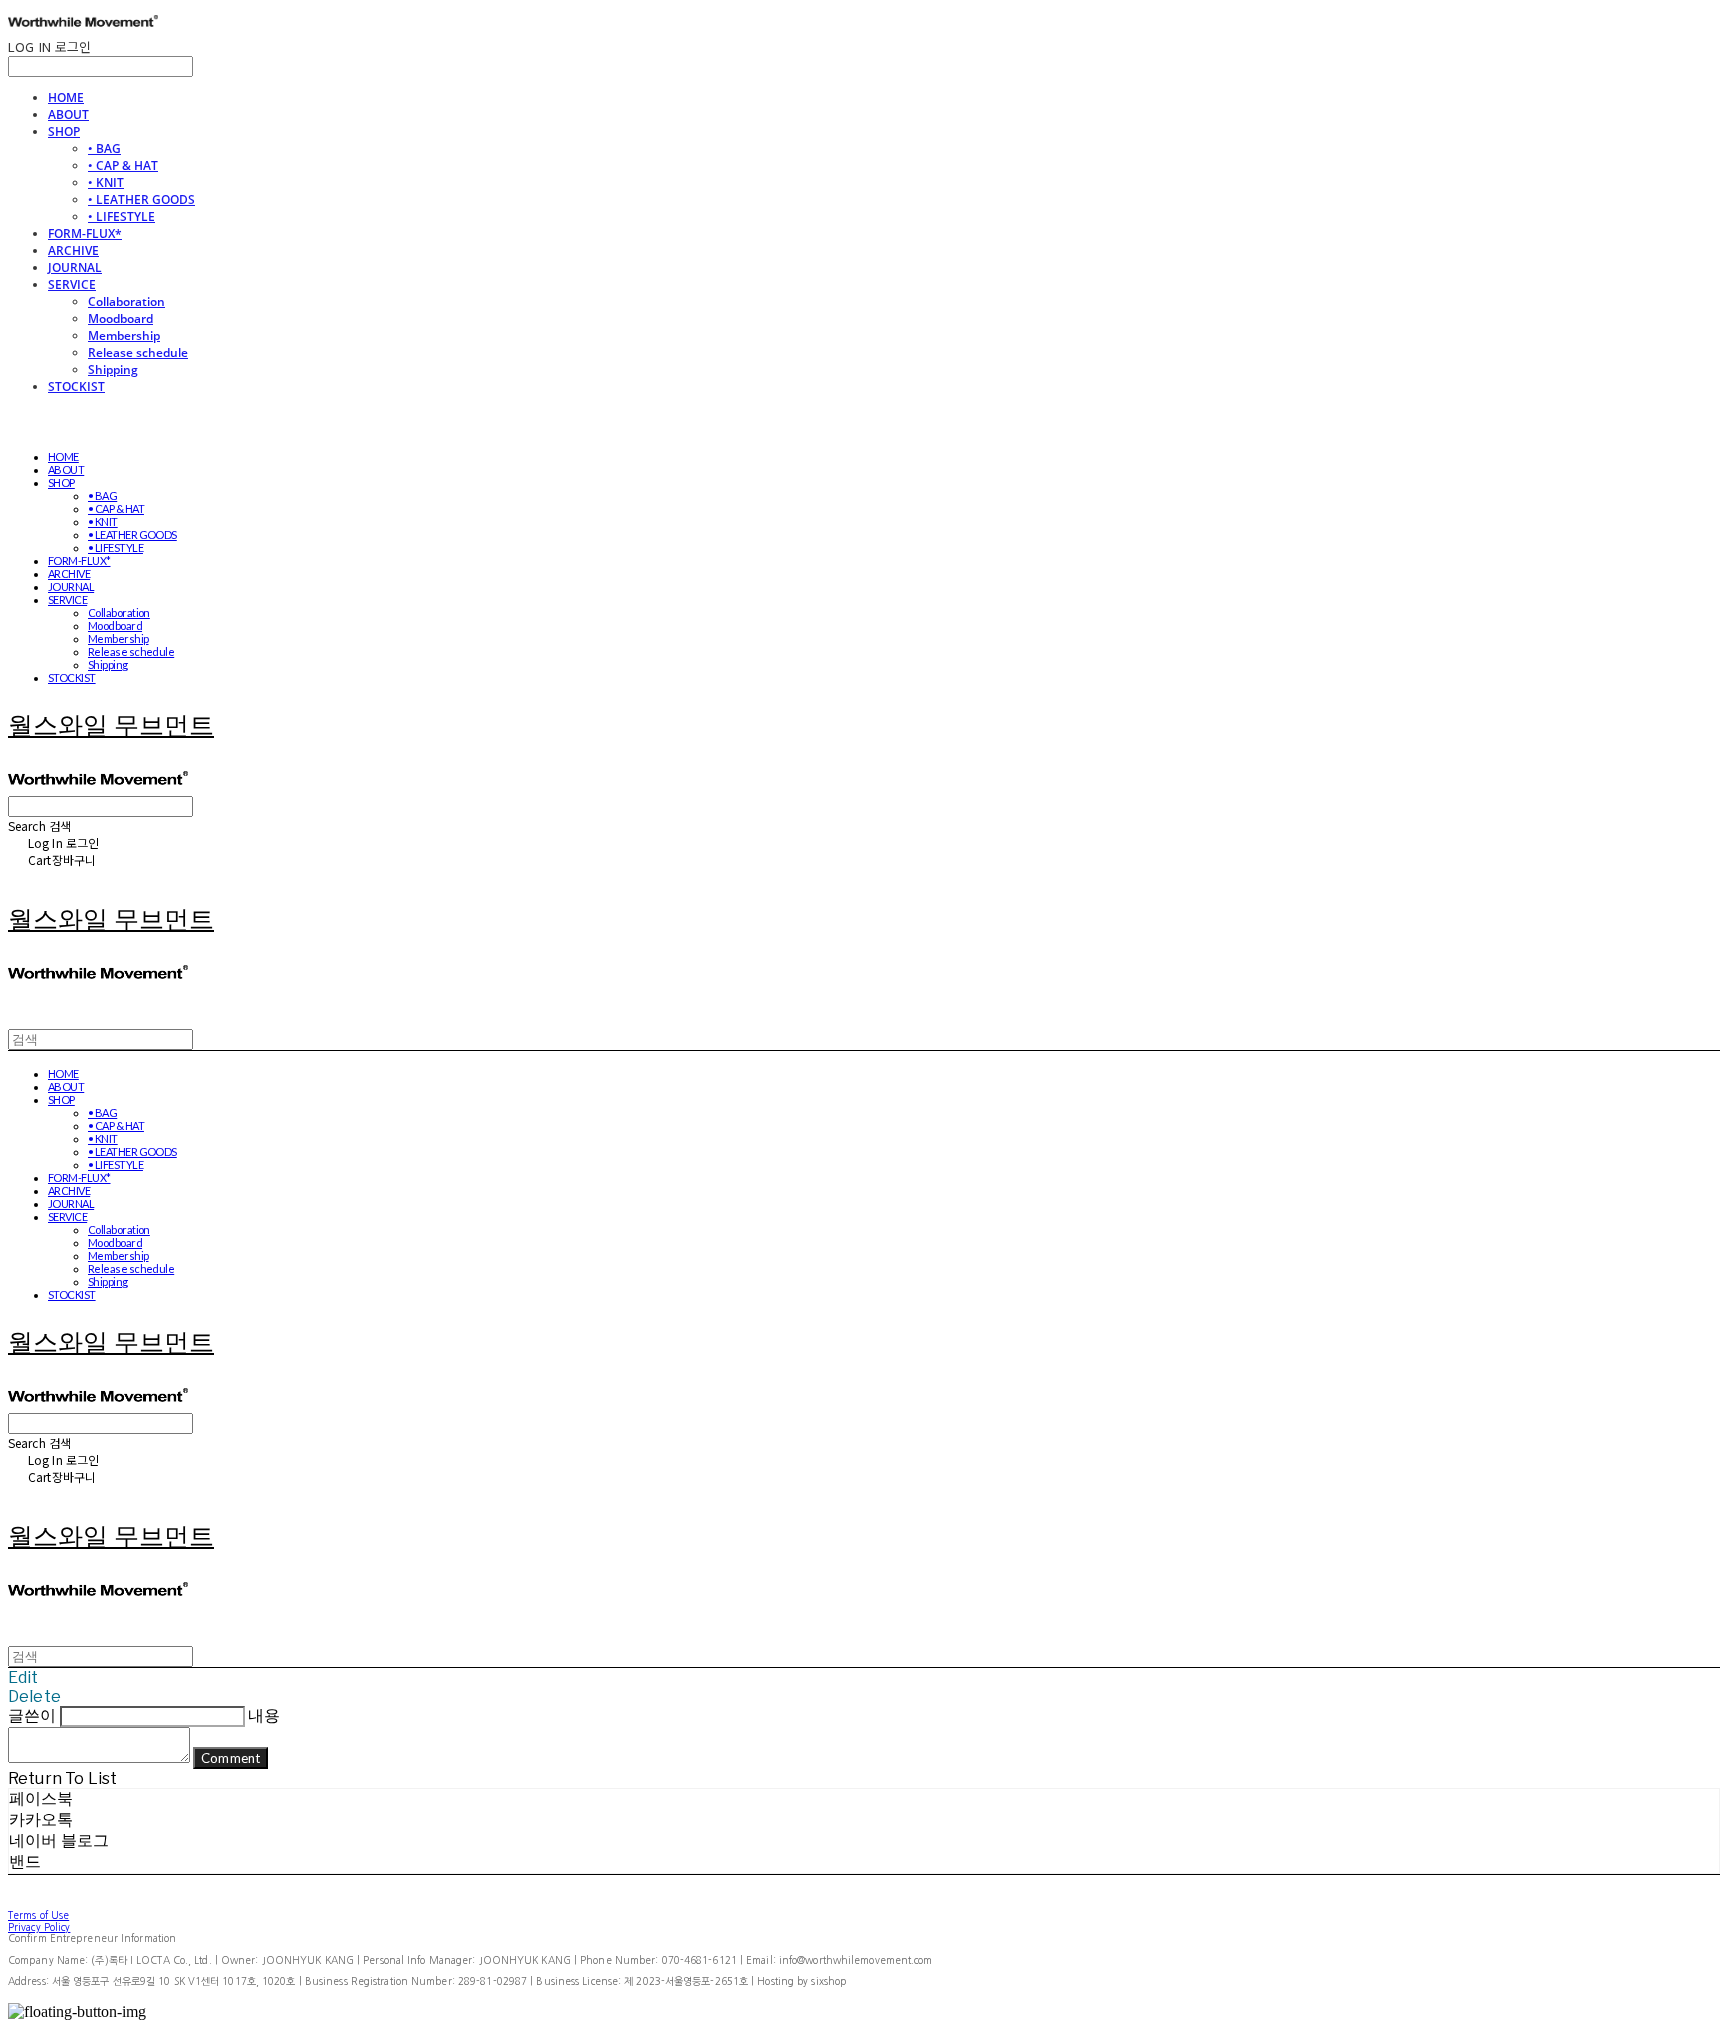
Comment (230, 1758)
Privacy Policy (39, 1927)
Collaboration (126, 301)
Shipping (113, 369)
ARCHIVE (73, 250)
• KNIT (106, 182)
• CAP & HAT (123, 165)
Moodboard (120, 318)
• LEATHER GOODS (141, 199)
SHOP (64, 131)
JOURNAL (75, 267)
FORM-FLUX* (85, 233)
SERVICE (72, 284)
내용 (264, 1715)
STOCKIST (76, 386)
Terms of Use (38, 1915)
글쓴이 (32, 1715)
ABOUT (68, 114)
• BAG (104, 148)
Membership (124, 335)
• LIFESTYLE (121, 216)
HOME (66, 97)
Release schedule (138, 352)
